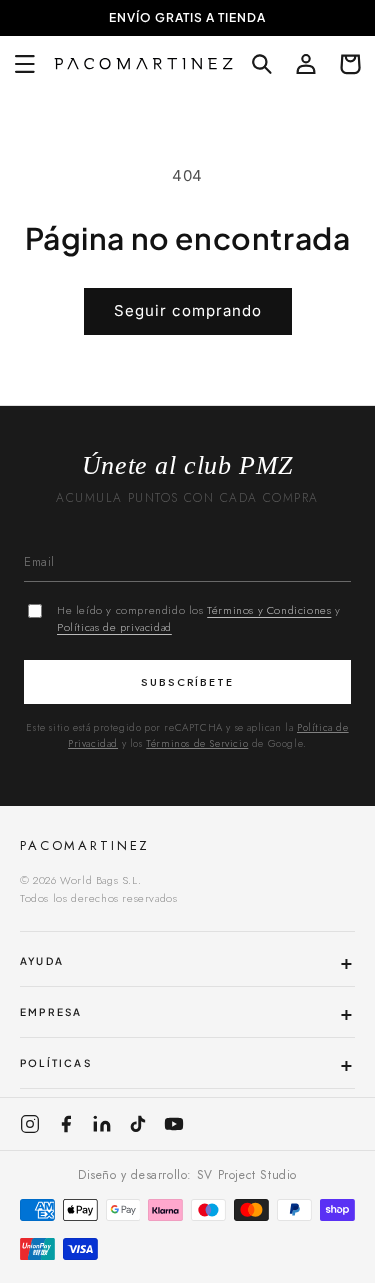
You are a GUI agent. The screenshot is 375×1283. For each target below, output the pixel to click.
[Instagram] (30, 1124)
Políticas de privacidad (114, 627)
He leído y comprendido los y (199, 618)
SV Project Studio (247, 1175)
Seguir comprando (188, 310)
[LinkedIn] (102, 1124)
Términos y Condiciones (269, 610)
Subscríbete (188, 682)
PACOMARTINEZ (85, 845)
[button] (25, 64)
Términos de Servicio (197, 743)
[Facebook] (66, 1124)
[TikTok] (138, 1124)
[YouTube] (174, 1124)
